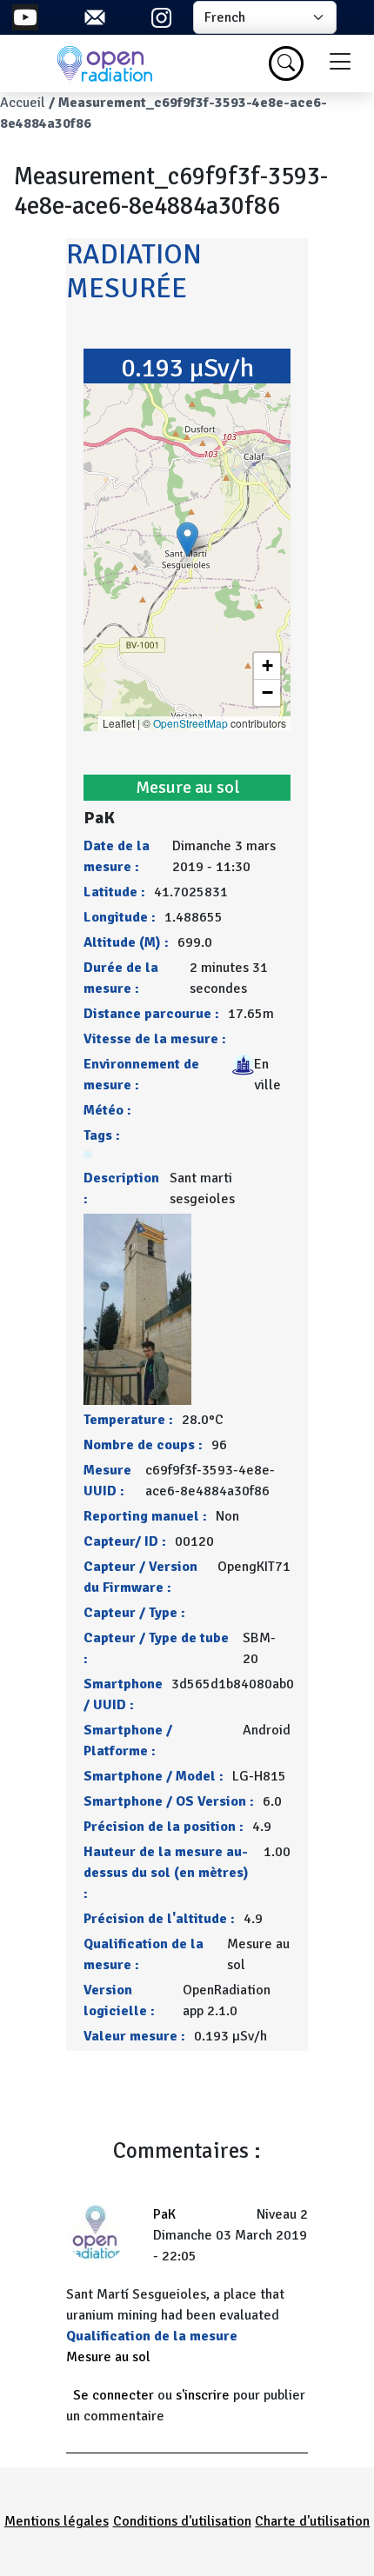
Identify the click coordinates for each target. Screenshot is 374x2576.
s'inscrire (203, 2395)
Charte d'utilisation (312, 2521)
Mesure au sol (108, 2357)
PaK (164, 2214)
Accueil (23, 103)
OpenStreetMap (190, 723)
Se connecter (114, 2395)
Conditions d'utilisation (182, 2521)
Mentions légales (57, 2521)
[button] (187, 539)
